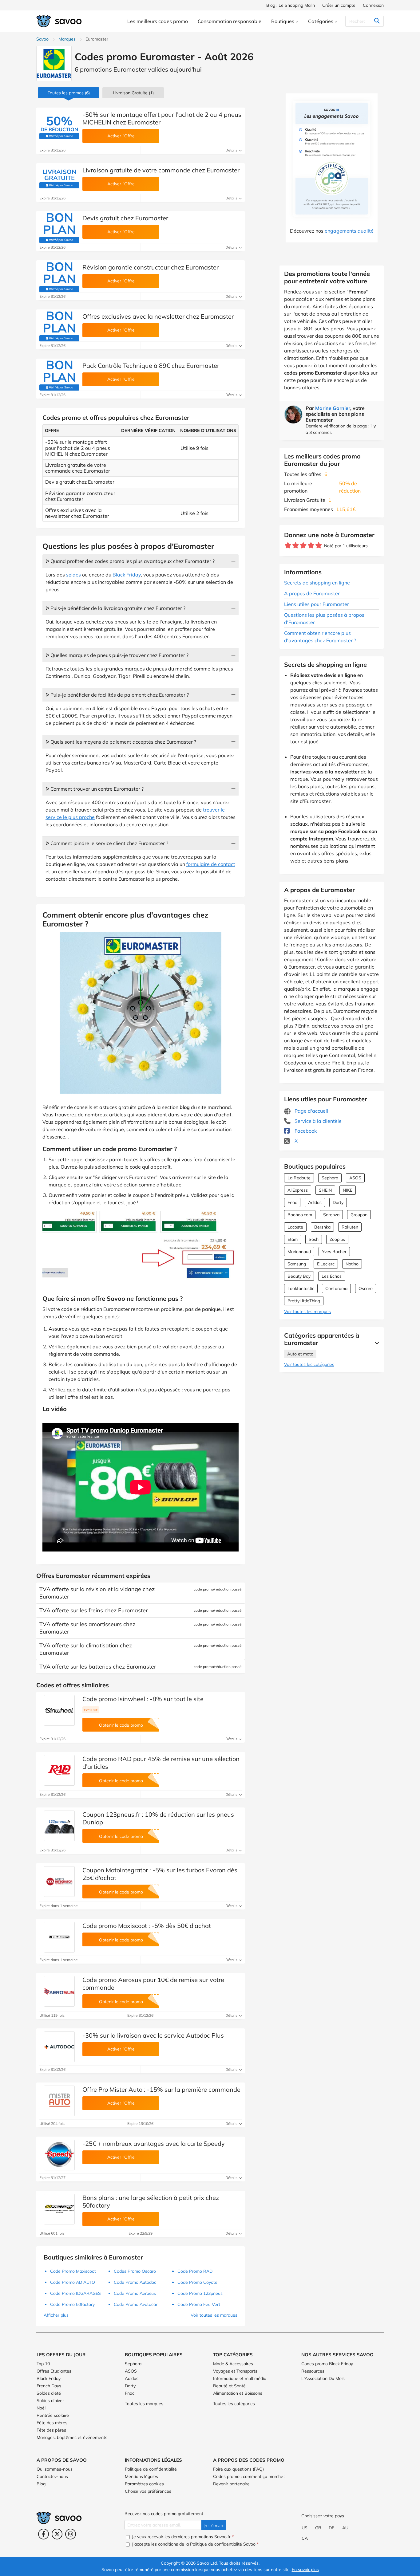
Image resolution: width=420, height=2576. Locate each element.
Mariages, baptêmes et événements (72, 2437)
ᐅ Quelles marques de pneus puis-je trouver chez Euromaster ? (117, 655)
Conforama (336, 1288)
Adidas (315, 1202)
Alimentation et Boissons (238, 2393)
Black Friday (127, 575)
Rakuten (350, 1227)
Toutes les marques (144, 2404)
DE (331, 2528)
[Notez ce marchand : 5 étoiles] (319, 546)
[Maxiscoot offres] (59, 1937)
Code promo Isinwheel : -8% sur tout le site (143, 1699)
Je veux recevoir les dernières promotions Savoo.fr (182, 2537)
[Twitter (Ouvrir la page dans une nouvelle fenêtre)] (57, 2534)
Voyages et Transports (235, 2371)
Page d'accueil (311, 1111)
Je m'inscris (214, 2525)
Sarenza (331, 1215)
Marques (67, 39)
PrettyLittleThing (304, 1301)
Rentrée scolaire (53, 2415)
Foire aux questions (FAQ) (238, 2469)
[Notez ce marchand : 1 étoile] (288, 546)
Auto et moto (300, 1354)
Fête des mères (52, 2423)
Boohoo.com (300, 1215)
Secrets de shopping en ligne (317, 583)
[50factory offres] (59, 2209)
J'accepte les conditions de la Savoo (195, 2544)
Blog (41, 2484)
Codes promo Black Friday (327, 2364)
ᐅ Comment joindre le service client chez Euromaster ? (107, 843)
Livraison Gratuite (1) (133, 93)
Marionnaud (299, 1252)
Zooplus (337, 1239)
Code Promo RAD (195, 2271)
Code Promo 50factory (72, 2304)
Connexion (373, 5)
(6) (69, 93)
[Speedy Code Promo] (59, 2155)
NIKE (348, 1190)
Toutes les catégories (234, 2404)
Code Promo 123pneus (200, 2293)
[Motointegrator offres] (59, 1882)
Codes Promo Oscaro (135, 2271)
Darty (338, 1202)
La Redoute (299, 1178)
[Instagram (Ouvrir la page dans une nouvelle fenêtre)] (71, 2534)
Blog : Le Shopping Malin (291, 5)
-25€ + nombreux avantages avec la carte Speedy (154, 2143)
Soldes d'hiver (50, 2401)
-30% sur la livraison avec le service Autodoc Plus (153, 2035)
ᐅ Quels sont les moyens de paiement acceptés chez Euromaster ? (121, 742)
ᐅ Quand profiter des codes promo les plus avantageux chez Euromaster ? (130, 561)
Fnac (292, 1202)
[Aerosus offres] (59, 1991)
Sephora (330, 1178)
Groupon (359, 1215)
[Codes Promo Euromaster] (54, 63)
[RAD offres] (59, 1770)
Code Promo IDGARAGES (75, 2293)
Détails (232, 150)
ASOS (355, 1178)
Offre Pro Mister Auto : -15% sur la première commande (161, 2089)
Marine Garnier (333, 408)
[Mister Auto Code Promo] (59, 2101)
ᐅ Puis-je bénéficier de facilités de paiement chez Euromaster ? (117, 695)
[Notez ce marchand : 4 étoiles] (311, 546)
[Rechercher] (377, 21)
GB (318, 2528)
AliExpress (298, 1190)
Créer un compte (339, 5)
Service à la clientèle (317, 1121)
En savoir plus (305, 2570)
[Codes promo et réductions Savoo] (59, 21)
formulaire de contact (211, 864)
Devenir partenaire (231, 2484)
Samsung (297, 1264)
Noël (41, 2408)
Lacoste (295, 1227)
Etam (293, 1239)
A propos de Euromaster (312, 593)
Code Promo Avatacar (136, 2304)
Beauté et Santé (229, 2386)
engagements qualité (349, 231)
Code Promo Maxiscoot (73, 2271)
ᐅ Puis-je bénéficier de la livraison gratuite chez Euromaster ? (115, 608)
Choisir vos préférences (148, 2491)
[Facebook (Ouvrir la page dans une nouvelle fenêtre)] (44, 2534)
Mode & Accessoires (233, 2364)
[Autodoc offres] (59, 2047)
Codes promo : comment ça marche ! (249, 2476)
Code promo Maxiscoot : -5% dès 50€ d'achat (147, 1926)
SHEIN (325, 1190)
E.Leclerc (326, 1264)
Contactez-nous (52, 2476)
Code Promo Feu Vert (199, 2304)
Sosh (314, 1239)
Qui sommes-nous (55, 2469)
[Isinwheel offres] (59, 1710)
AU (345, 2528)
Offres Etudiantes (54, 2371)
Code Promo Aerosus (135, 2293)
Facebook (305, 1131)
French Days (49, 2386)
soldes (73, 575)
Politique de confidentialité (151, 2469)
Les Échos (332, 1276)
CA (305, 2538)
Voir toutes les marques (307, 1312)
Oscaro (366, 1288)
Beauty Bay (299, 1276)
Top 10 (43, 2364)
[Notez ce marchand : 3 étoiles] (303, 546)
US (305, 2528)
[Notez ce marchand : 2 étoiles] (296, 546)
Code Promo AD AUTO (73, 2282)
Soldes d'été (49, 2393)
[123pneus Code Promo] (59, 1826)
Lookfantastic (301, 1288)
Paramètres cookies (144, 2484)
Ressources (313, 2371)
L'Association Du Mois (323, 2378)
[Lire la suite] (375, 1343)
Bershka (322, 1227)
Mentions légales (141, 2476)
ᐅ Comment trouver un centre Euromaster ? (95, 789)
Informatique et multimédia (240, 2378)
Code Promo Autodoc (135, 2282)
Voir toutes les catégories (309, 1364)
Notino (352, 1264)
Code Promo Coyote (197, 2282)
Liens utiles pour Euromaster (317, 604)
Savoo (42, 39)
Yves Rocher (334, 1252)
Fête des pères (51, 2430)
